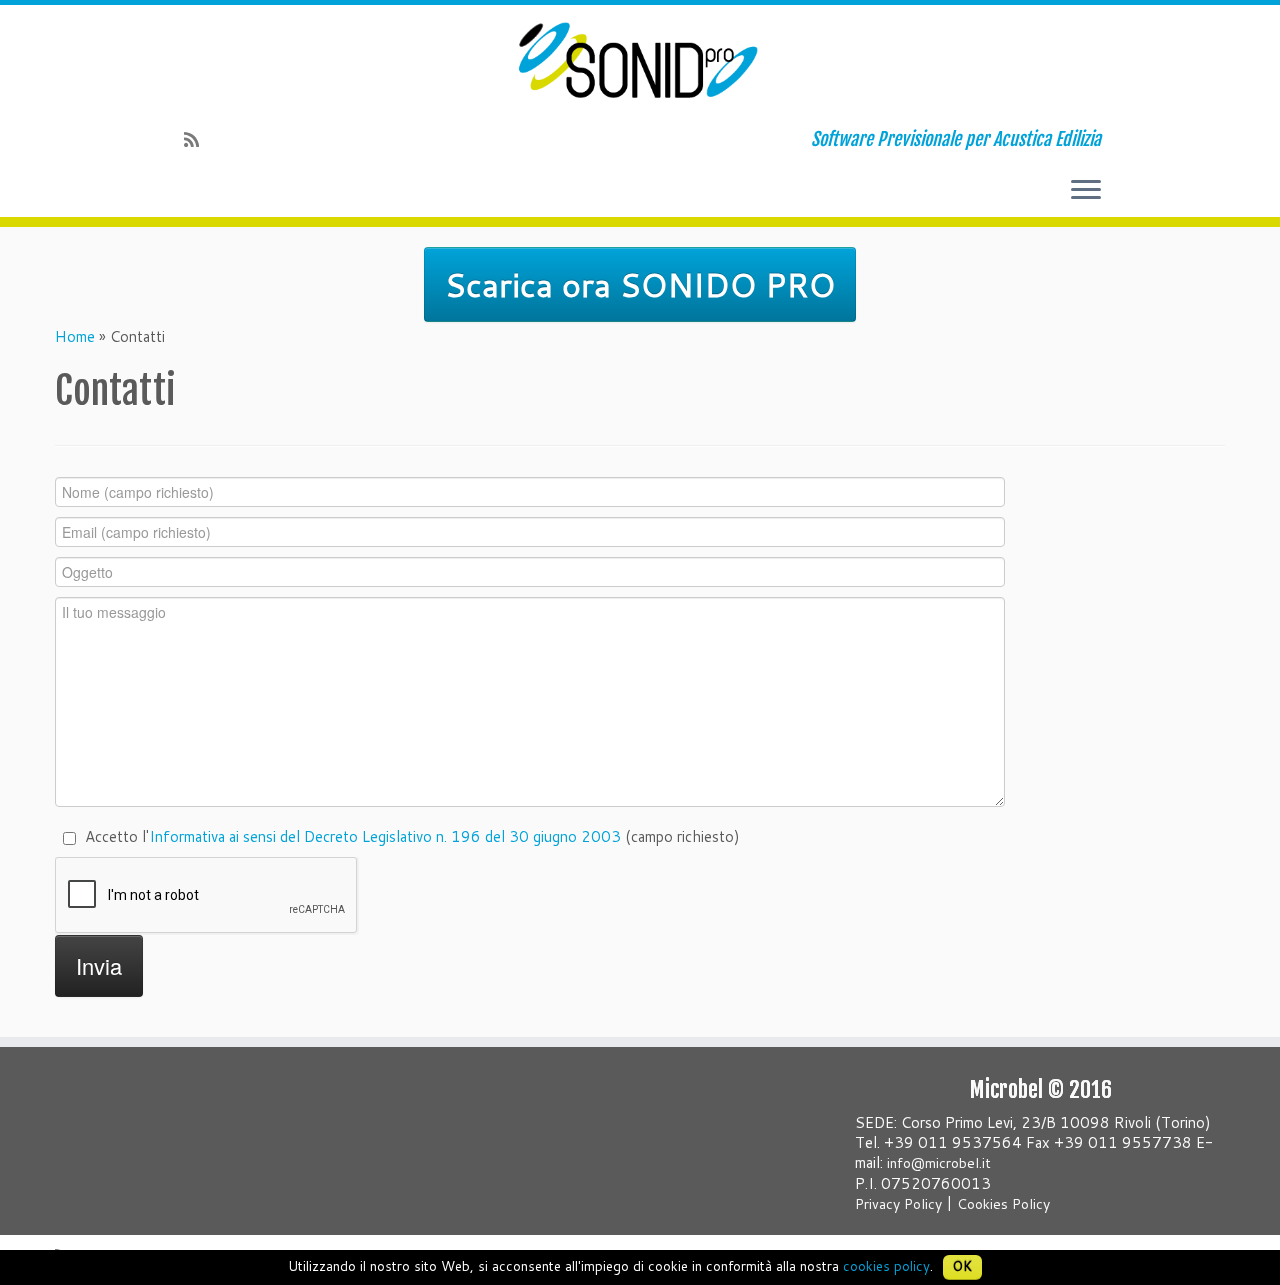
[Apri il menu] (1086, 191)
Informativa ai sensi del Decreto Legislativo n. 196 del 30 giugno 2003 (385, 836)
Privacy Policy (898, 1204)
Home (75, 336)
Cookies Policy (1003, 1204)
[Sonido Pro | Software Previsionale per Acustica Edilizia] (640, 60)
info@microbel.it (939, 1163)
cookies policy (886, 1265)
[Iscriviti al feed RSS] (198, 139)
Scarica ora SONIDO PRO (640, 284)
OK (962, 1266)
